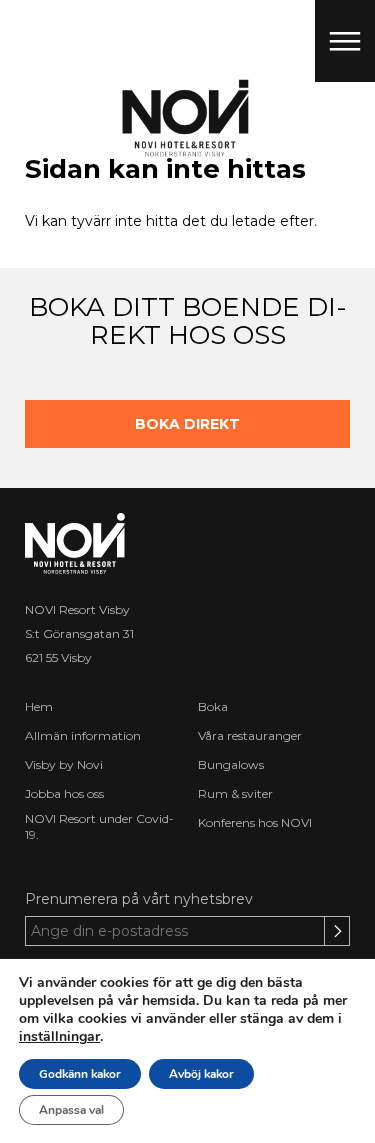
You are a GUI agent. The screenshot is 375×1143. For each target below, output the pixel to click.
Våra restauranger (250, 735)
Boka (213, 706)
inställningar (59, 1037)
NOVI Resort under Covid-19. (99, 826)
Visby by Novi (64, 764)
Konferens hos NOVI (255, 822)
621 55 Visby (58, 657)
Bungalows (231, 764)
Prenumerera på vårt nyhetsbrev (139, 899)
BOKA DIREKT (187, 424)
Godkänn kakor (80, 1074)
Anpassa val (71, 1110)
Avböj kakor (201, 1074)
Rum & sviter (235, 793)
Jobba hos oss (64, 793)
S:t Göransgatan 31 (79, 633)
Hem (39, 706)
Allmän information (83, 735)
